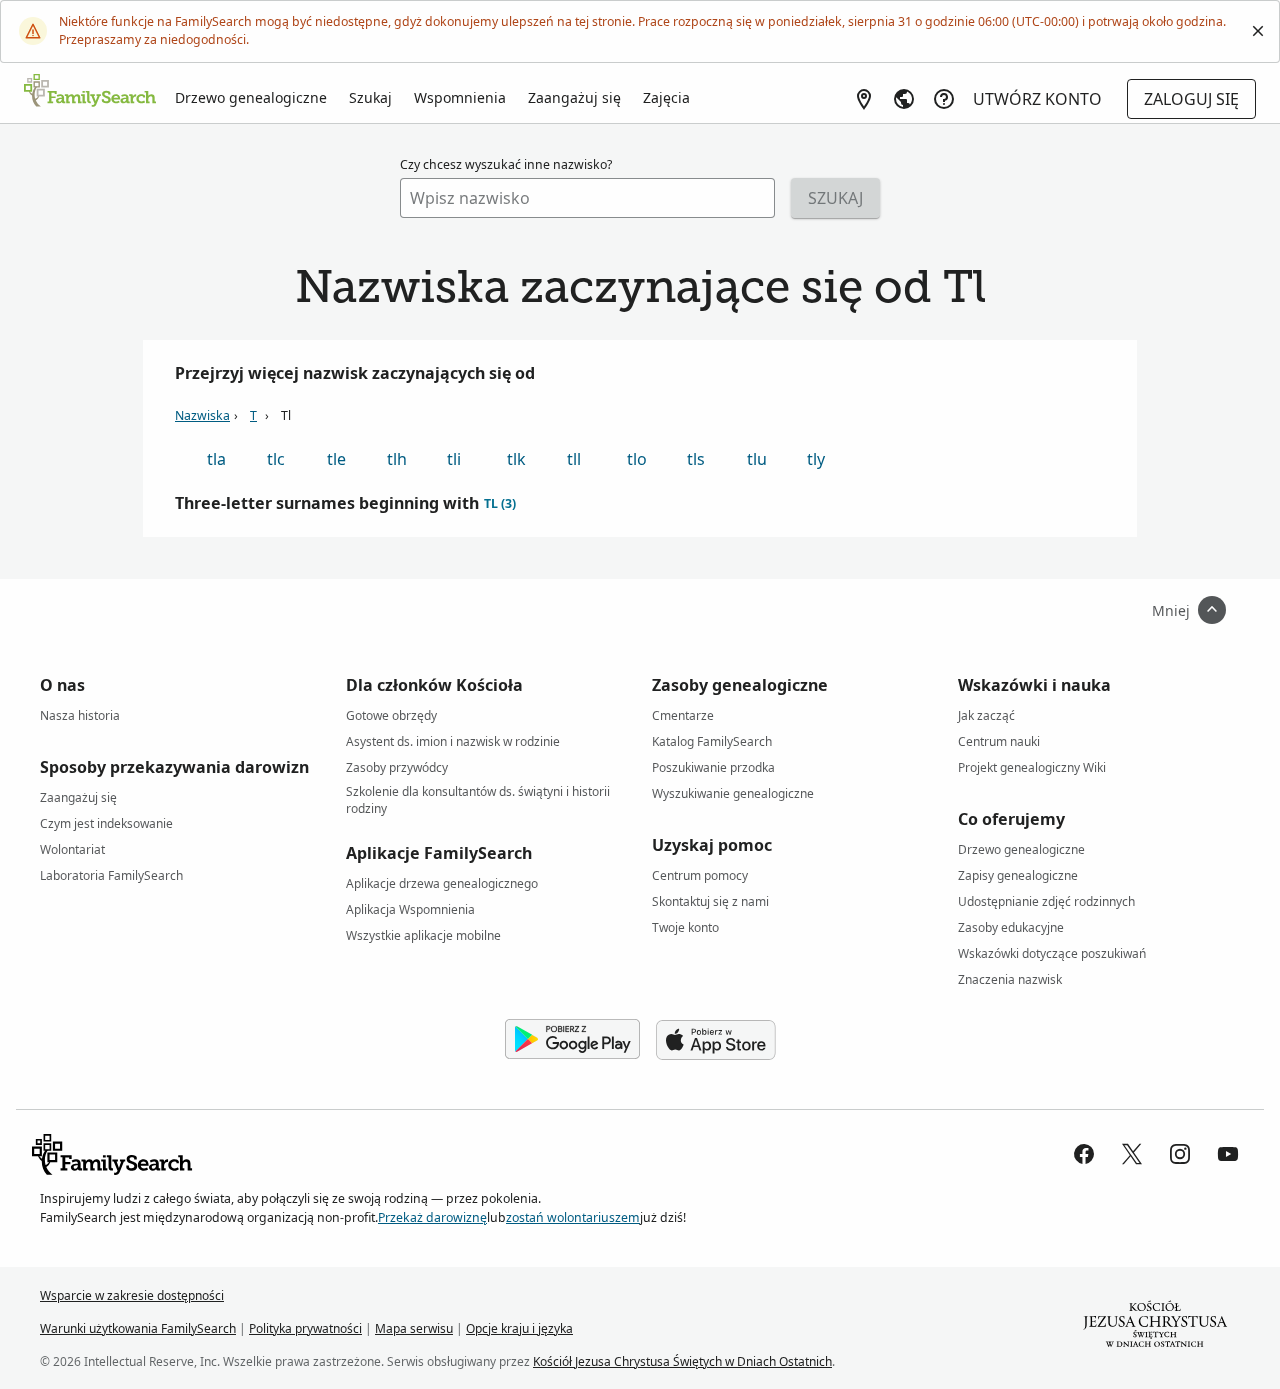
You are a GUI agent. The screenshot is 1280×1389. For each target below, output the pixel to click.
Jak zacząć (986, 715)
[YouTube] (1228, 1154)
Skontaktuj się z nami (710, 901)
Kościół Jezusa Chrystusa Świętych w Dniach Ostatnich (682, 1361)
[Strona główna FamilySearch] (90, 92)
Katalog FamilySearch (712, 741)
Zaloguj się (1191, 99)
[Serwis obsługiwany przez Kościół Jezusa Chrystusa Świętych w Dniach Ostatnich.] (1155, 1328)
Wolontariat (72, 849)
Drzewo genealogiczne (251, 97)
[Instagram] (1180, 1154)
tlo (637, 459)
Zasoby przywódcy (397, 767)
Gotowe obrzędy (391, 715)
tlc (276, 459)
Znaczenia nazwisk (1010, 979)
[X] (1132, 1154)
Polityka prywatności (305, 1328)
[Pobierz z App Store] (716, 1040)
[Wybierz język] (904, 99)
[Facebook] (1084, 1154)
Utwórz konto (1037, 99)
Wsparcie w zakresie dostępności (132, 1295)
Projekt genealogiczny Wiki (1032, 767)
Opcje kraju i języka (519, 1328)
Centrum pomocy (700, 875)
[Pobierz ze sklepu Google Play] (572, 1040)
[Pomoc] (944, 99)
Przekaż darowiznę (432, 1217)
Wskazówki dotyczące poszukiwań (1052, 953)
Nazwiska (202, 415)
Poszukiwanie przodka (713, 767)
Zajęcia (666, 97)
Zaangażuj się (574, 97)
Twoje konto (685, 927)
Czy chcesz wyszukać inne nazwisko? (506, 164)
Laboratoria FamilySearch (111, 875)
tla (216, 459)
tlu (757, 459)
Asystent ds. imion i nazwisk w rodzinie (453, 741)
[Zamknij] (1258, 31)
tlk (516, 459)
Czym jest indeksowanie (106, 823)
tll (574, 459)
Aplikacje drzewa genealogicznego (442, 883)
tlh (397, 459)
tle (336, 459)
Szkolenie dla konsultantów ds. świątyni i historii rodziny (478, 795)
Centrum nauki (999, 741)
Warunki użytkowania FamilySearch (138, 1328)
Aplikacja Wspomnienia (410, 909)
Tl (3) (500, 503)
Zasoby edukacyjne (1011, 927)
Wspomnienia (460, 97)
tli (454, 459)
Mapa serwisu (414, 1328)
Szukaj (370, 97)
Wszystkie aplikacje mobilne (423, 935)
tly (816, 459)
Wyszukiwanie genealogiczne (733, 793)
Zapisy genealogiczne (1018, 875)
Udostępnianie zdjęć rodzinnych (1046, 901)
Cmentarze (683, 715)
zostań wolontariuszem (573, 1217)
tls (696, 459)
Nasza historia (80, 715)
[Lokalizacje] (864, 99)
